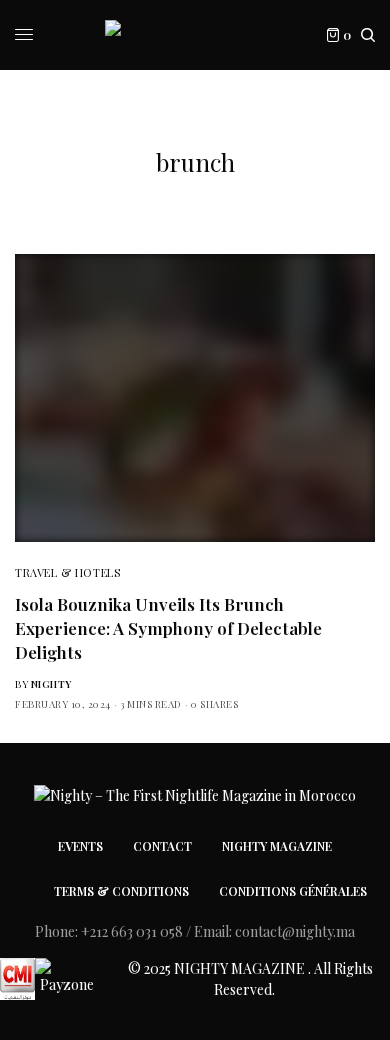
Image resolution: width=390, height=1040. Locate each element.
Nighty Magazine (277, 846)
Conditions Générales (293, 891)
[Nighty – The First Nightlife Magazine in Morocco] (195, 35)
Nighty (51, 684)
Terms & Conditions (121, 891)
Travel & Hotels (67, 572)
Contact (162, 846)
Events (80, 846)
